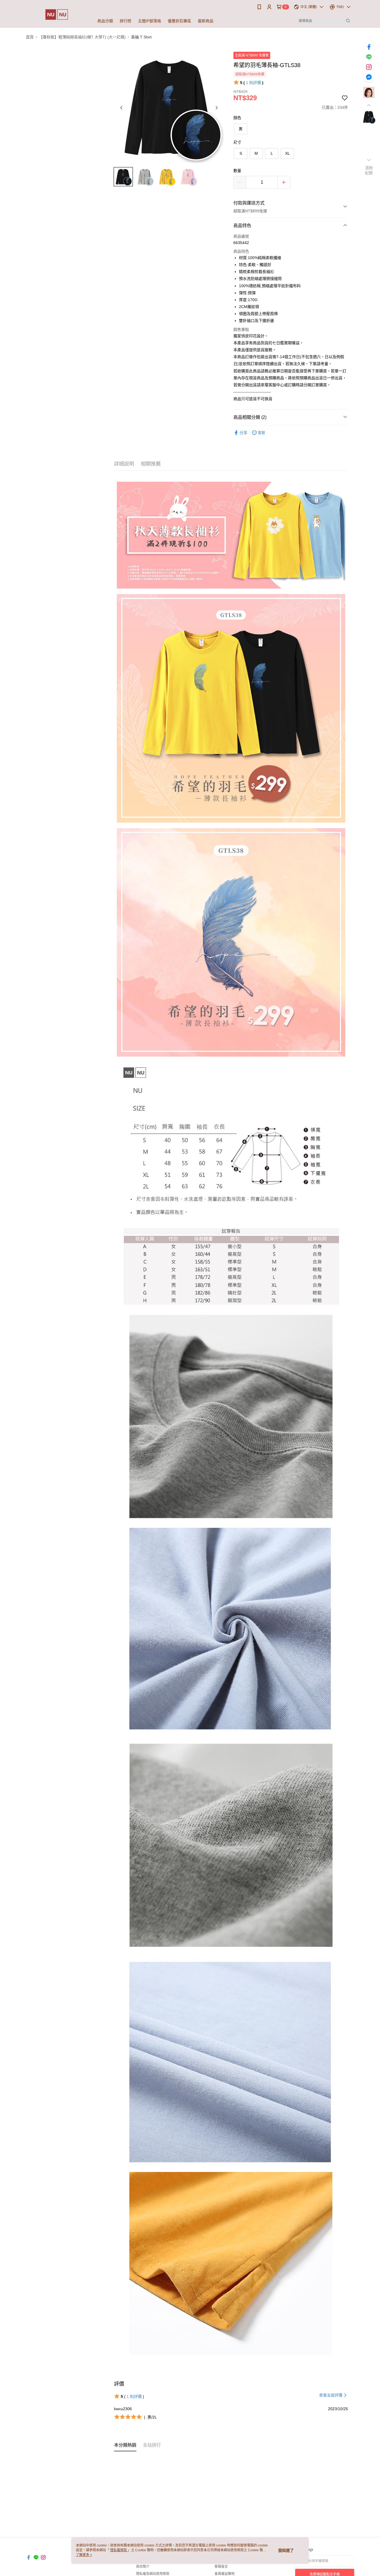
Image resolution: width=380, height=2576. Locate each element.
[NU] (57, 15)
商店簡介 (143, 2567)
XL (288, 153)
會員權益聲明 (224, 2574)
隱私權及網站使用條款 (153, 2574)
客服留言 (221, 2567)
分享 (243, 433)
